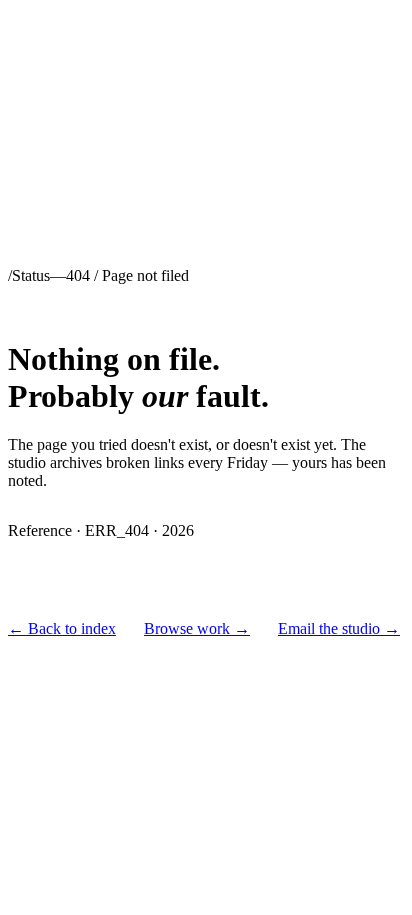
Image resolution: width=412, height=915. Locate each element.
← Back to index (62, 628)
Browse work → (197, 628)
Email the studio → (339, 628)
